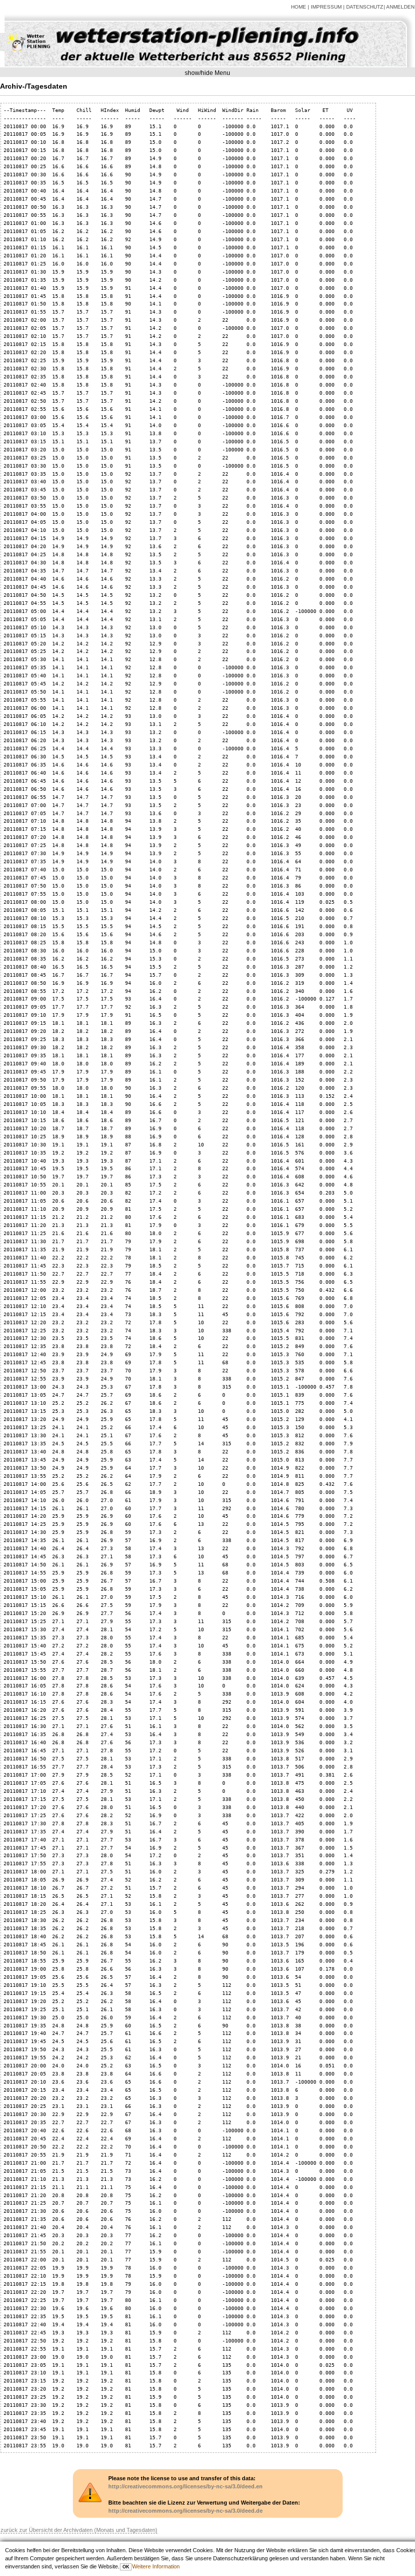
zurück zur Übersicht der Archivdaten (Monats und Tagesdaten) (79, 2530)
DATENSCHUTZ (365, 7)
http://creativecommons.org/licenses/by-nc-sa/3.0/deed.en (185, 2486)
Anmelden (400, 7)
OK (126, 2567)
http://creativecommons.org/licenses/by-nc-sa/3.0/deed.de (185, 2511)
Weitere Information (156, 2566)
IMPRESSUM (326, 7)
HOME (299, 7)
